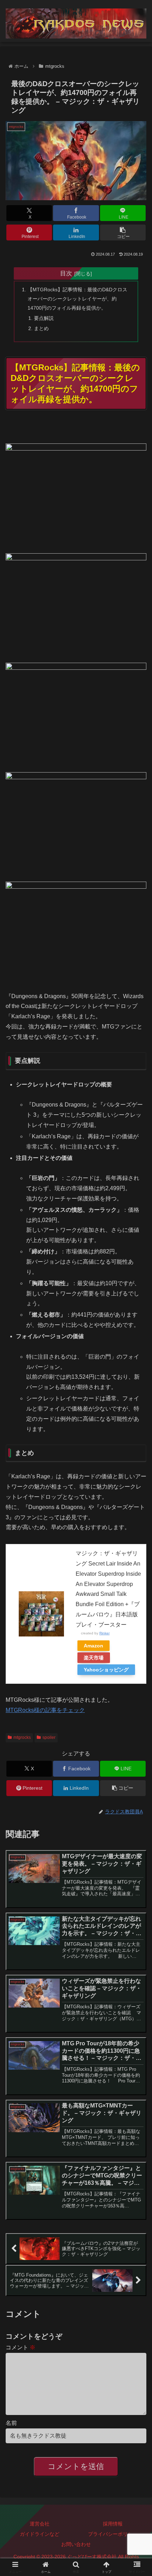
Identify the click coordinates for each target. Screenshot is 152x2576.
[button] (123, 232)
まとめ (41, 328)
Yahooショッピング (106, 1670)
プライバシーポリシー (113, 2534)
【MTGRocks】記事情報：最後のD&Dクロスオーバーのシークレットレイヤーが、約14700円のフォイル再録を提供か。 (77, 299)
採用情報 (113, 2524)
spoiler (49, 1737)
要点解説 (44, 318)
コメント (21, 2347)
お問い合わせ (76, 2544)
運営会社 (40, 2524)
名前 (11, 2423)
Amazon (93, 1646)
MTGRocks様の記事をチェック (45, 1710)
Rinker (104, 1633)
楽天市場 (94, 1658)
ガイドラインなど (40, 2534)
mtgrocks (22, 1737)
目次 (66, 273)
